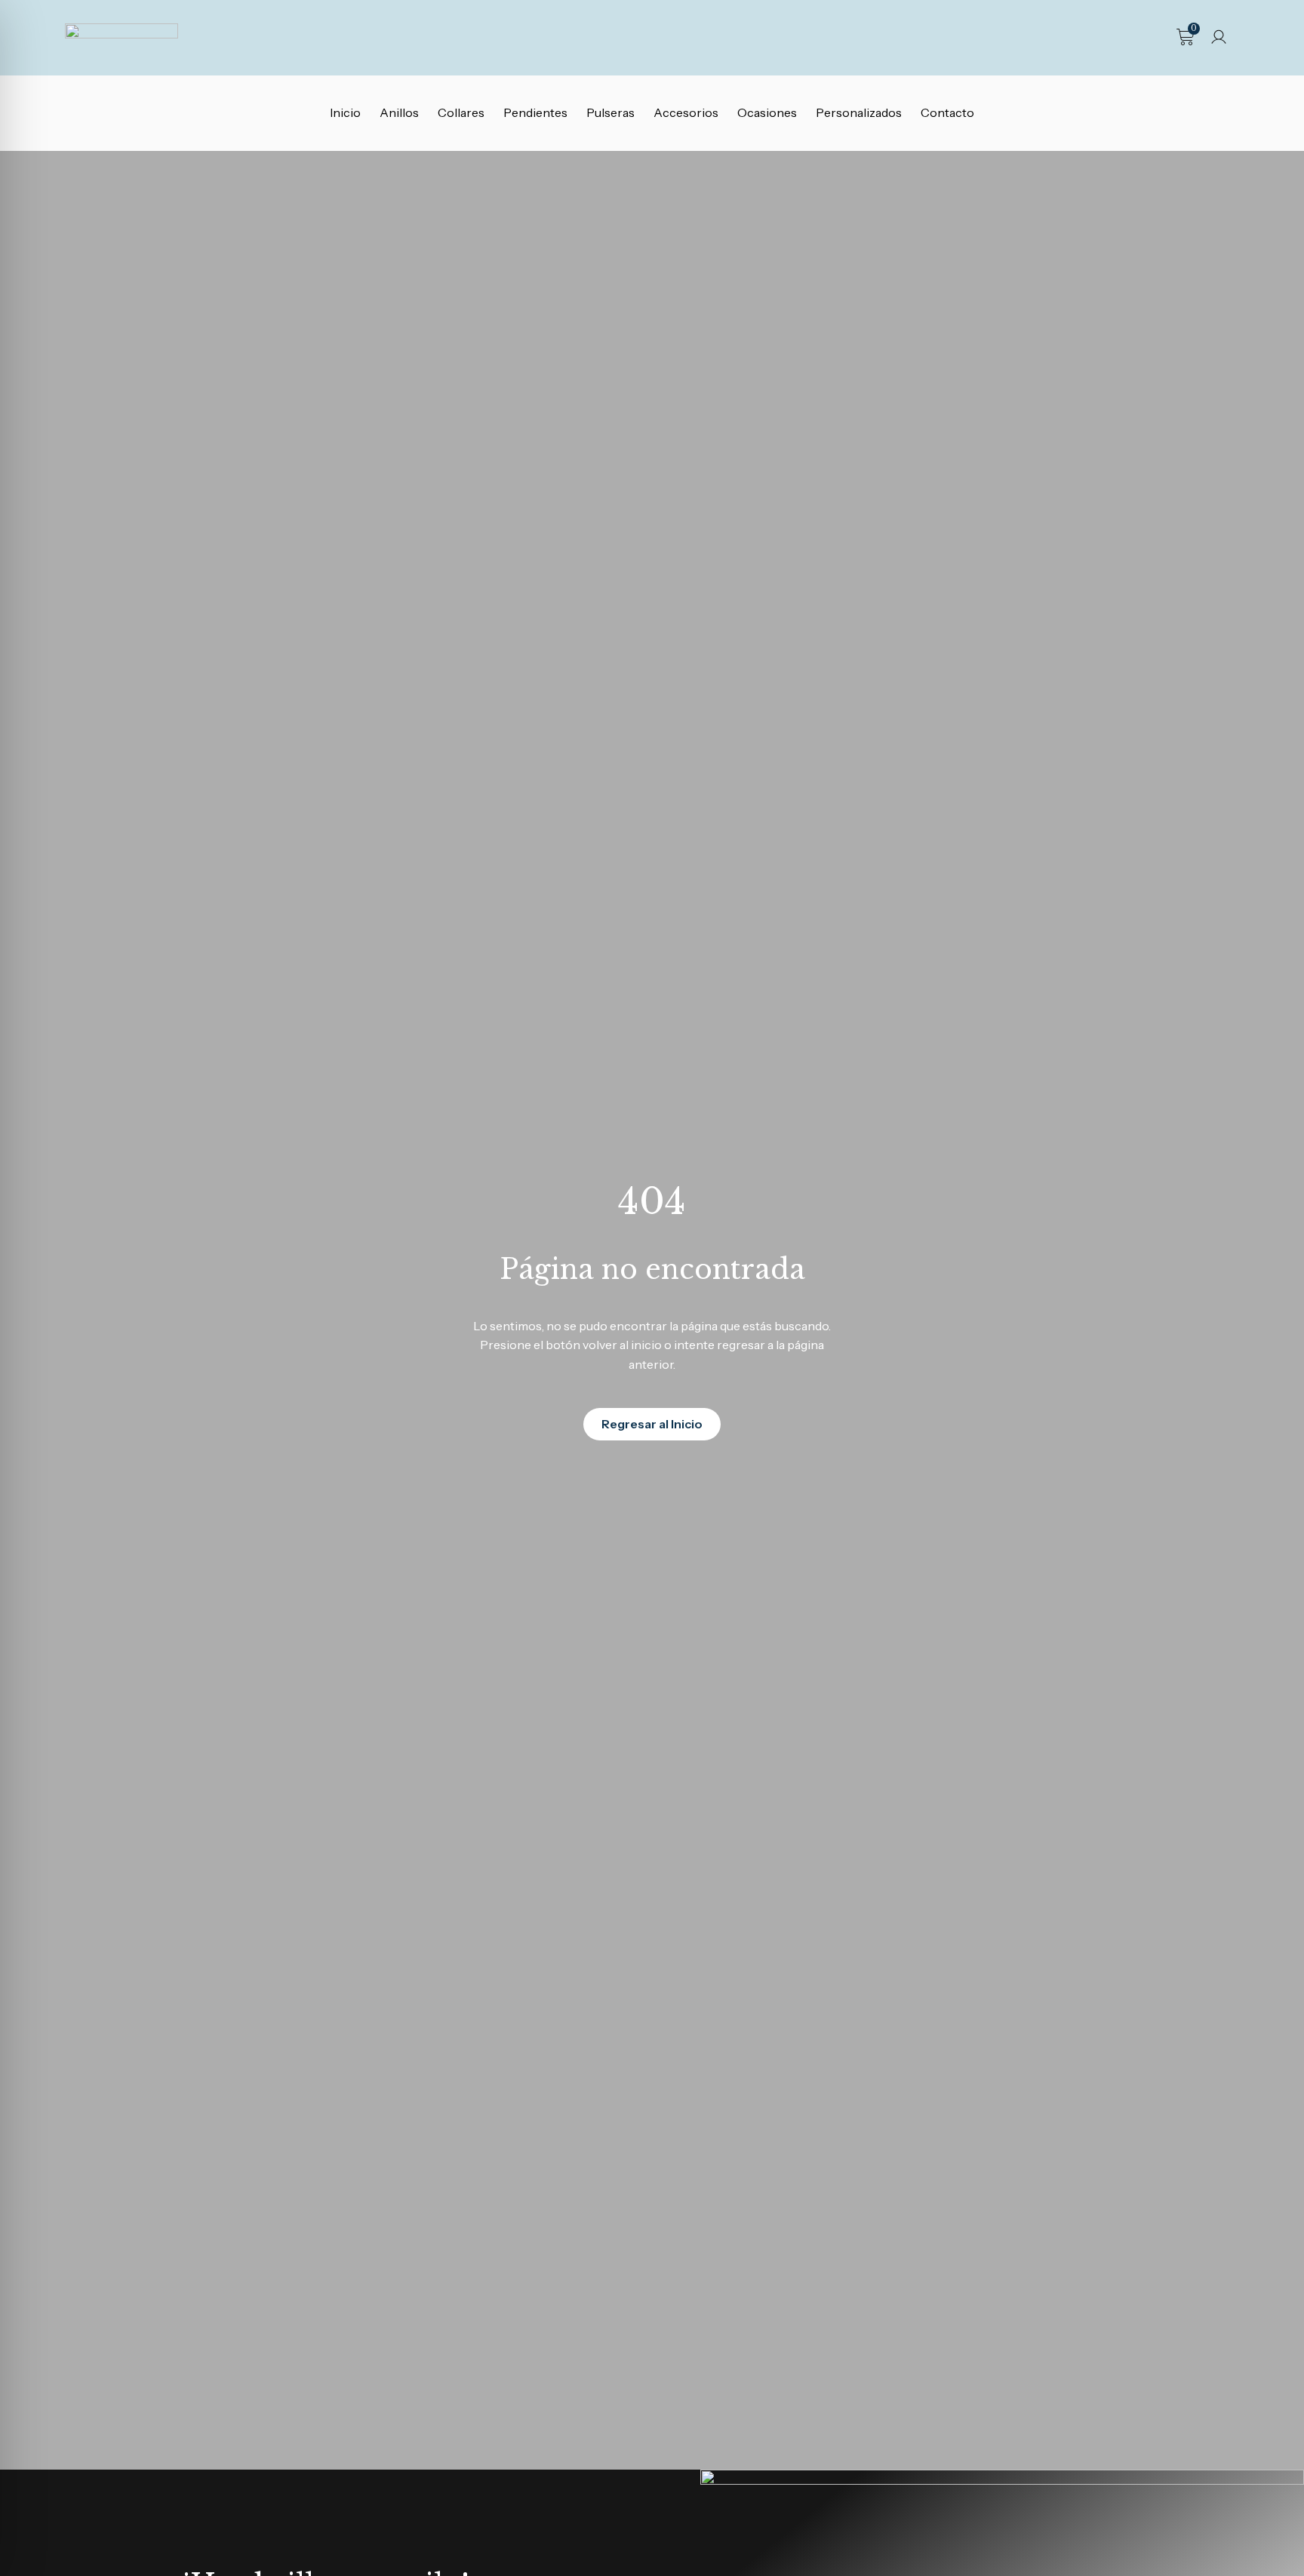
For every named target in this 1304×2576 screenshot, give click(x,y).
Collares (461, 112)
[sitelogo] (121, 38)
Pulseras (610, 112)
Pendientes (535, 112)
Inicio (345, 112)
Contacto (947, 112)
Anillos (399, 112)
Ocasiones (767, 112)
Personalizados (859, 112)
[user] (1219, 37)
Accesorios (686, 112)
